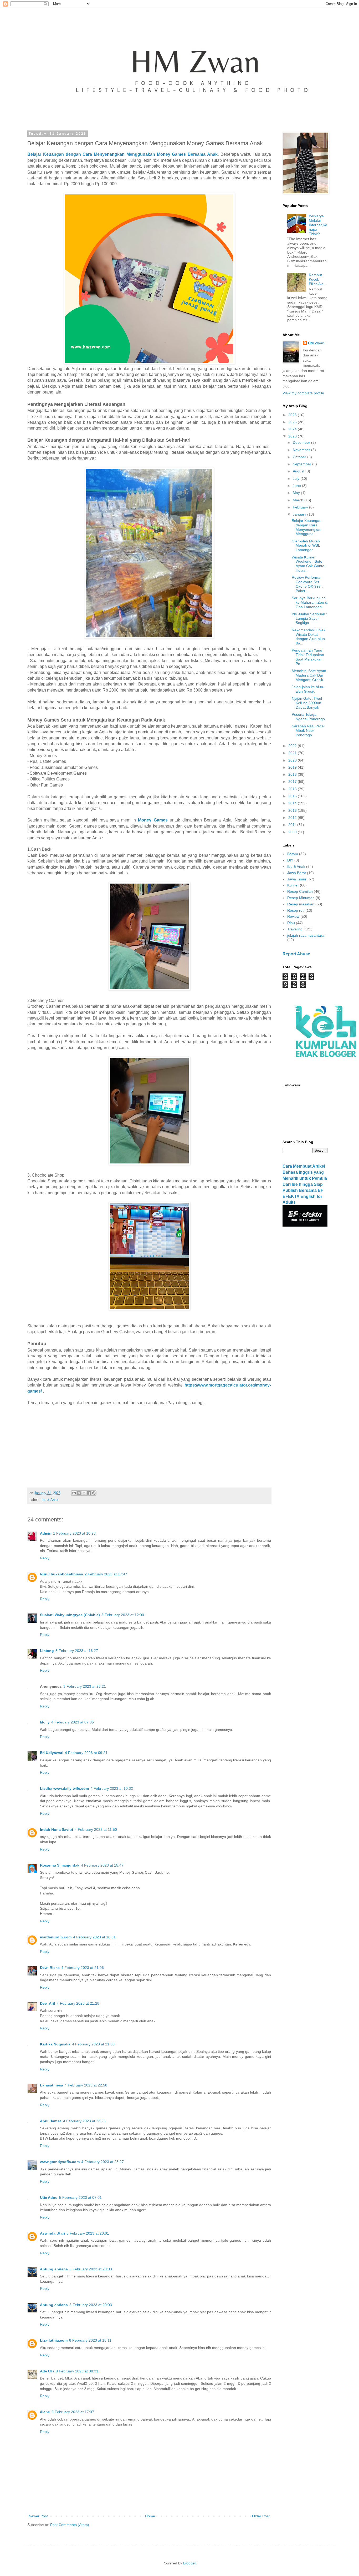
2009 (293, 832)
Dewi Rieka (50, 1968)
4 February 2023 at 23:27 (102, 2162)
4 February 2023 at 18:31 (94, 1937)
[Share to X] (84, 1493)
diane (45, 2412)
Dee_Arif (48, 2003)
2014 (293, 803)
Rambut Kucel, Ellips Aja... (318, 279)
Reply (45, 1558)
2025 (293, 422)
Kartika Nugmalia (55, 2044)
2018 (293, 774)
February (301, 507)
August (299, 471)
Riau (291, 923)
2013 (293, 810)
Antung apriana (54, 2269)
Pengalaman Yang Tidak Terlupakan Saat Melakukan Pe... (308, 657)
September (302, 464)
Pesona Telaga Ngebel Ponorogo (308, 717)
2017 (293, 782)
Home (150, 2516)
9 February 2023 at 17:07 (73, 2412)
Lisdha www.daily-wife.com (64, 1788)
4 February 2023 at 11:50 (96, 1829)
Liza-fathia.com (54, 2340)
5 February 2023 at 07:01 (80, 2197)
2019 (293, 767)
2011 (293, 825)
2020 (293, 760)
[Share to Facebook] (89, 1493)
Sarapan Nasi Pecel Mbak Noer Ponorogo (308, 730)
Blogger (189, 2563)
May (297, 493)
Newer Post (38, 2516)
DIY (290, 860)
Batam (293, 854)
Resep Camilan (300, 891)
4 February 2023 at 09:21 (86, 1753)
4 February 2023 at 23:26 (84, 2121)
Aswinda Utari (52, 2233)
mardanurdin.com (56, 1937)
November (302, 450)
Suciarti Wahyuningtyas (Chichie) (70, 1615)
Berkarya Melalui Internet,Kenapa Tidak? (318, 225)
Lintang (47, 1651)
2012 (293, 818)
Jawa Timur (297, 879)
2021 (293, 753)
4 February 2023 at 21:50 (93, 2044)
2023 (293, 436)
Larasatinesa (52, 2085)
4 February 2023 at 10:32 (112, 1788)
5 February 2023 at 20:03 (91, 2269)
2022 (293, 746)
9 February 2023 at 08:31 (77, 2371)
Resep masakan (301, 904)
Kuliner (293, 885)
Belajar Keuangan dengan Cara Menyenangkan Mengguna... (307, 527)
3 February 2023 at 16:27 (77, 1651)
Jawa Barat (297, 873)
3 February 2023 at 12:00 (123, 1615)
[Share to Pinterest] (94, 1493)
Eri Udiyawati (52, 1753)
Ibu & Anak (50, 1500)
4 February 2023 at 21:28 (78, 2003)
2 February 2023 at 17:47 (106, 1574)
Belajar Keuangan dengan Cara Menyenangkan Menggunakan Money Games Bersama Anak (122, 154)
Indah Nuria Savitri (57, 1829)
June (297, 486)
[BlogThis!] (79, 1493)
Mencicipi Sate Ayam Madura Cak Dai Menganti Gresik (309, 675)
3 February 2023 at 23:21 (85, 1686)
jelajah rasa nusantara (306, 935)
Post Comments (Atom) (70, 2525)
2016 (293, 789)
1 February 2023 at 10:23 (74, 1533)
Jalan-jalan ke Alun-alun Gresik (308, 689)
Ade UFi (47, 2371)
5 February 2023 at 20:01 (88, 2233)
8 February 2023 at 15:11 (90, 2340)
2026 (293, 415)
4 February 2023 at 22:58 (86, 2085)
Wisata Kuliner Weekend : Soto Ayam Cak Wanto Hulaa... (308, 564)
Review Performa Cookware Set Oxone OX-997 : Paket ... (307, 584)
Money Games (153, 820)
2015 (293, 796)
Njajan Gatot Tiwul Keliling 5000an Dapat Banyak (307, 703)
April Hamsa (51, 2121)
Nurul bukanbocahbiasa (61, 1574)
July (297, 478)
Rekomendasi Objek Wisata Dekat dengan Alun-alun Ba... (309, 637)
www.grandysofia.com (60, 2162)
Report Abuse (296, 954)
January (300, 514)
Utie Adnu (49, 2197)
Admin (46, 1533)
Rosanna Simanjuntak (60, 1865)
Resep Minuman (301, 898)
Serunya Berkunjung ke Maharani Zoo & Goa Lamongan (310, 602)
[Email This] (74, 1493)
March (299, 500)
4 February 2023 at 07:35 (73, 1722)
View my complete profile (303, 393)
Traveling (295, 929)
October (300, 457)
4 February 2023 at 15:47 (102, 1865)
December (302, 442)
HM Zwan (316, 343)
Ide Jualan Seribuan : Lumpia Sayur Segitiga (309, 618)
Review (293, 916)
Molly (45, 1722)
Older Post (261, 2516)
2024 (293, 429)
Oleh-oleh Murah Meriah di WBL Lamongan (306, 546)
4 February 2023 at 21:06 (83, 1968)
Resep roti (296, 910)
